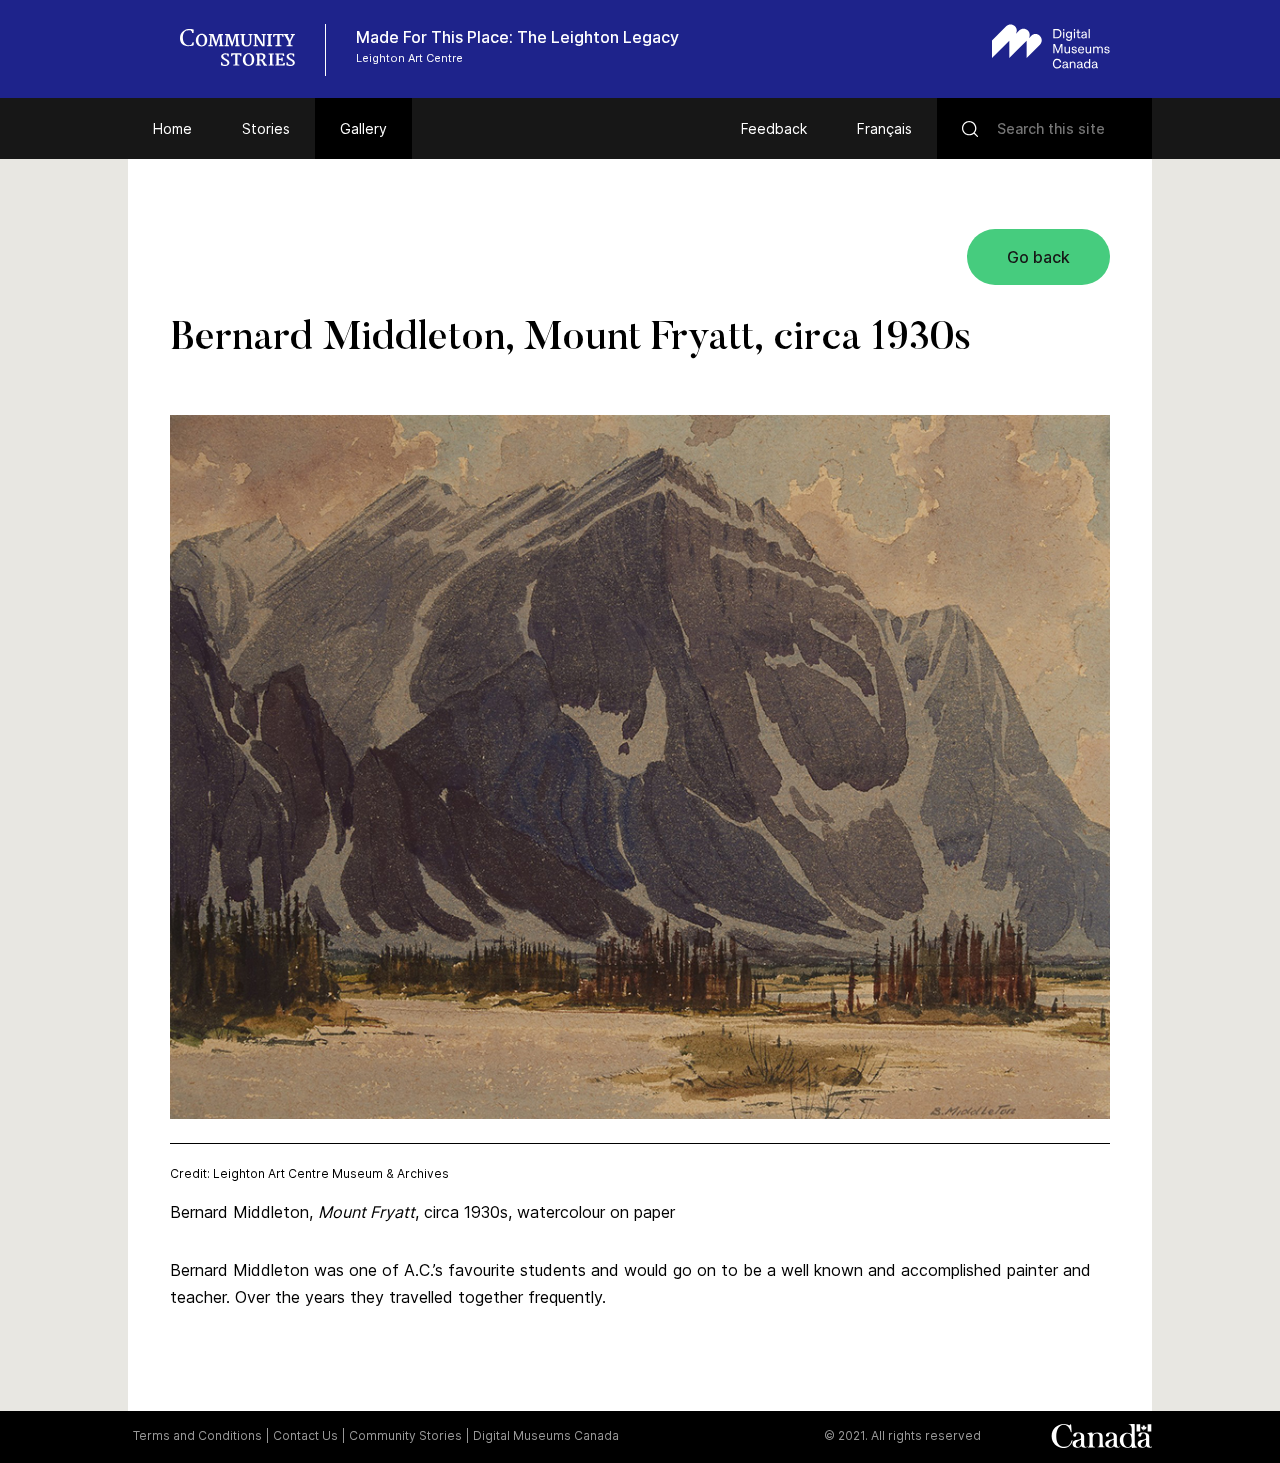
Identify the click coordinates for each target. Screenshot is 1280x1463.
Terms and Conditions (197, 1435)
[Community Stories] (248, 50)
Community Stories (405, 1435)
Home (172, 128)
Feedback (774, 128)
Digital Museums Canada (546, 1435)
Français (884, 128)
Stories (266, 128)
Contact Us (305, 1435)
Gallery (363, 128)
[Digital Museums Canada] (1051, 46)
